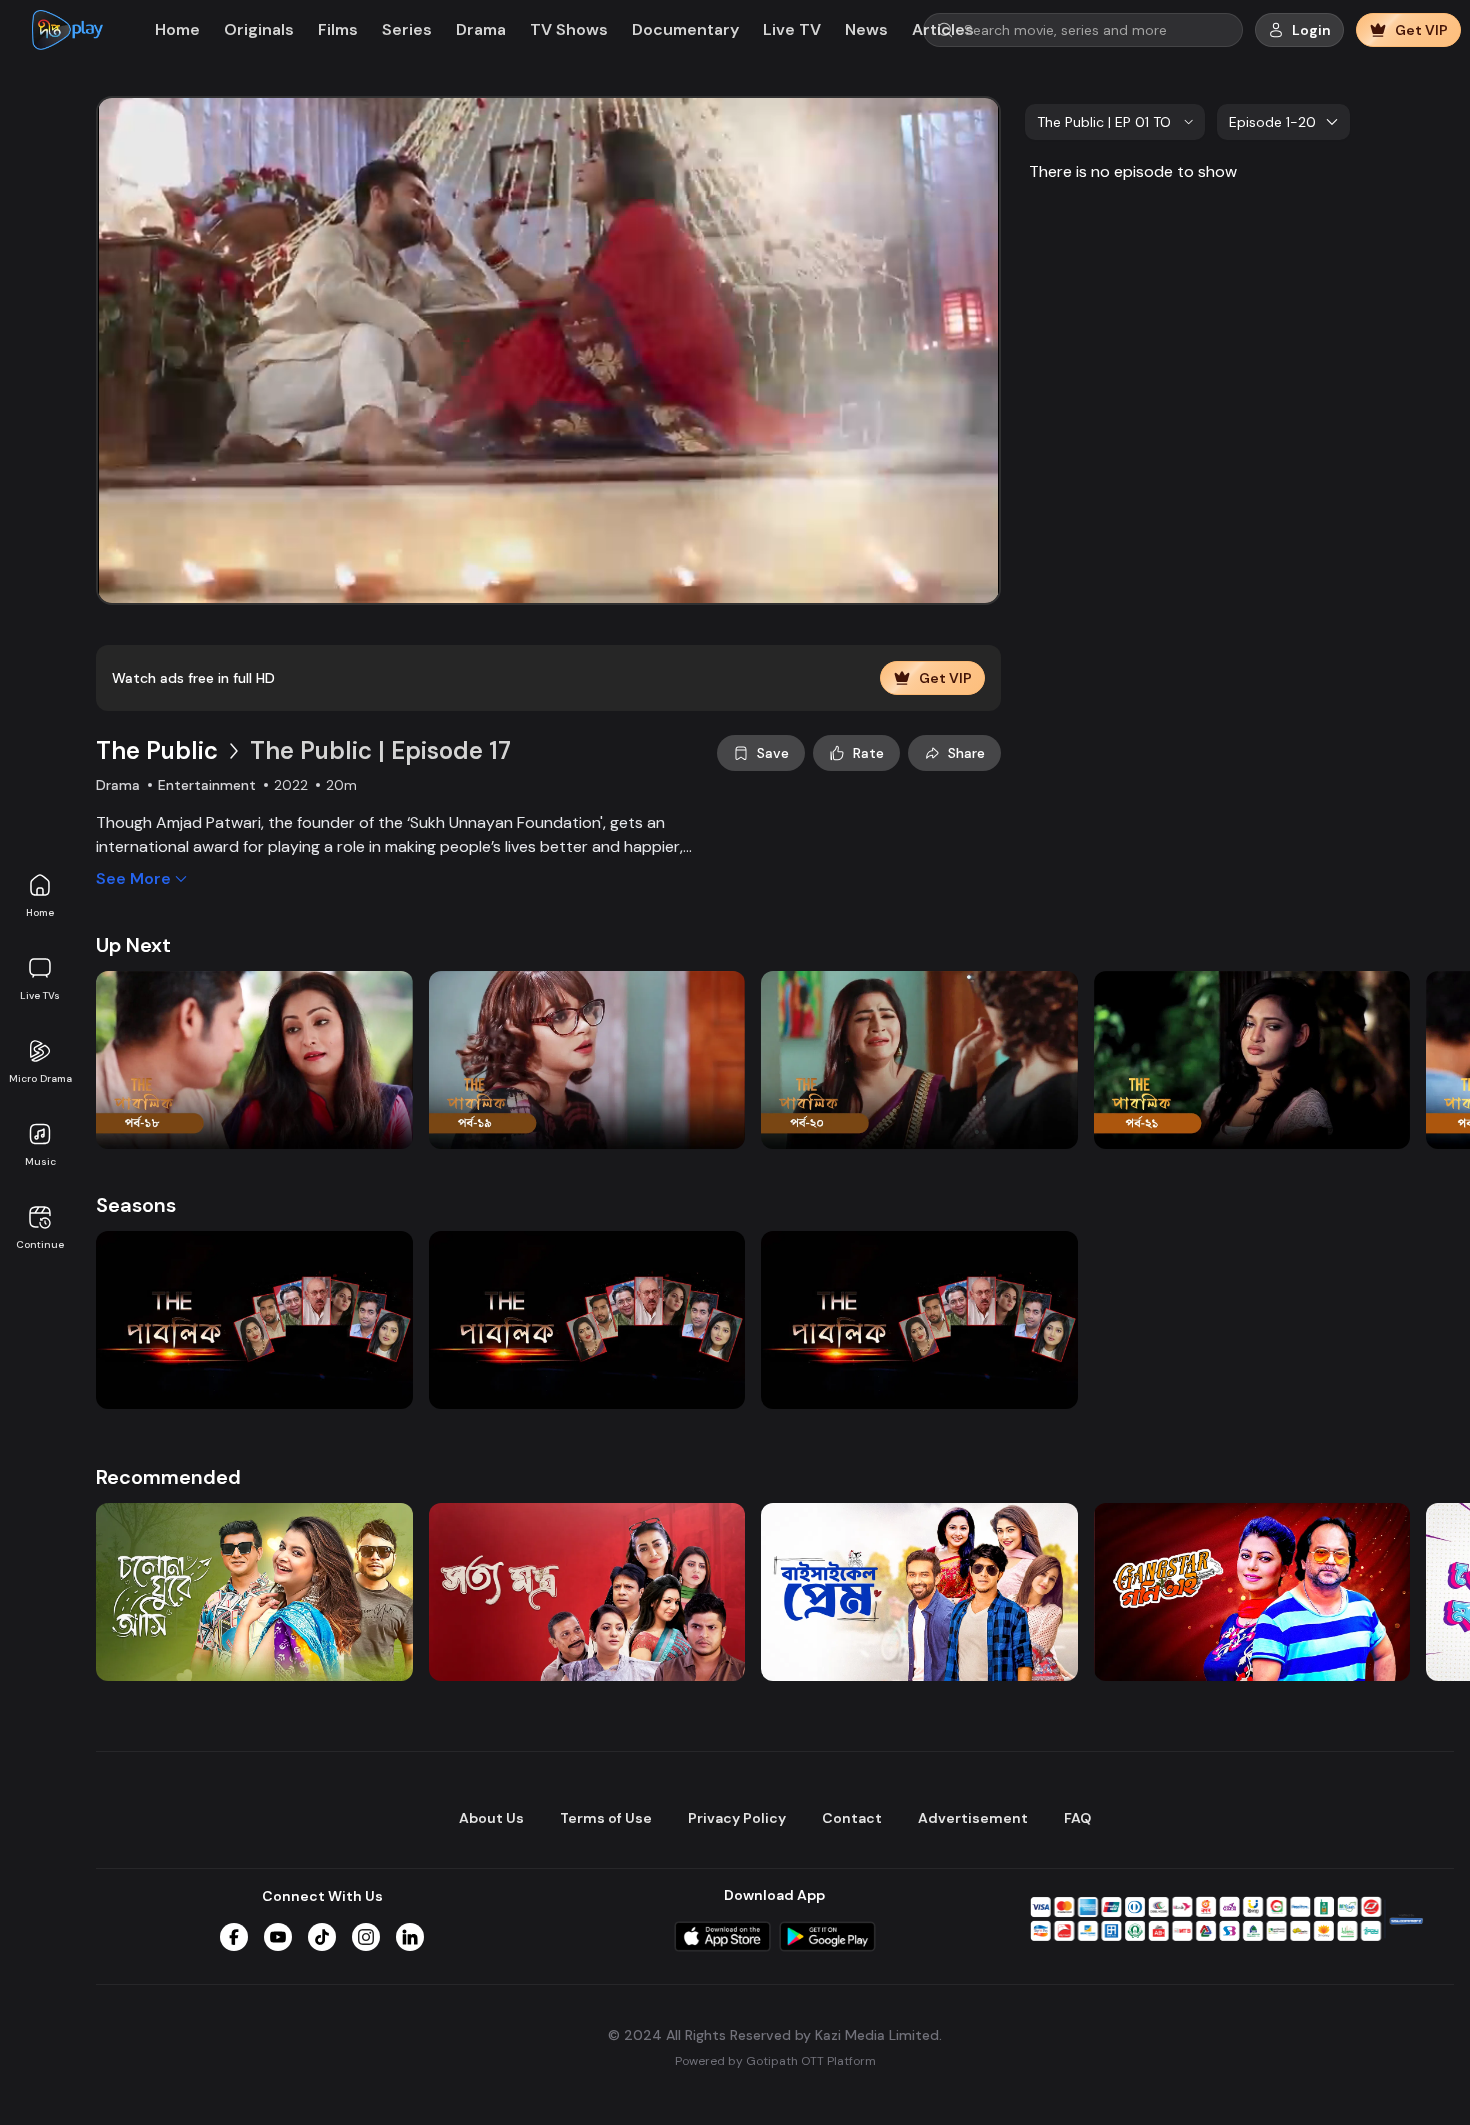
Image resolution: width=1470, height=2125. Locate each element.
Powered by (775, 2061)
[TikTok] (322, 1937)
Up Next (133, 945)
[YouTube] (278, 1937)
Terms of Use (606, 1818)
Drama (481, 29)
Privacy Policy (737, 1818)
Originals (259, 29)
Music (40, 1161)
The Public (157, 750)
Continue (40, 1244)
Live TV (792, 29)
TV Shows (569, 29)
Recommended (168, 1477)
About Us (491, 1818)
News (866, 29)
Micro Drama (40, 1078)
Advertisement (973, 1818)
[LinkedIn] (410, 1937)
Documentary (685, 29)
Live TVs (40, 995)
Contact (852, 1818)
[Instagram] (366, 1937)
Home (40, 912)
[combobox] (1115, 122)
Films (338, 29)
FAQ (1077, 1818)
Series (407, 29)
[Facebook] (234, 1937)
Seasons (136, 1205)
